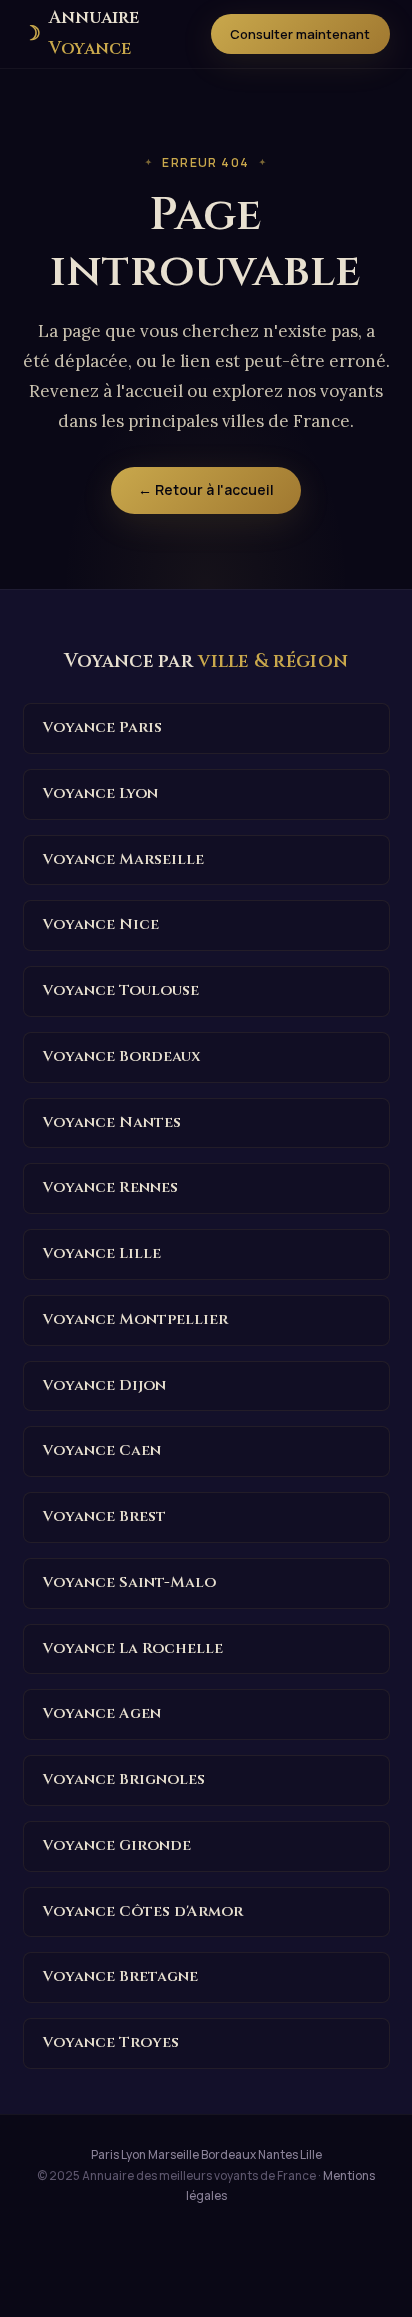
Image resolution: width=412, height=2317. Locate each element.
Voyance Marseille (123, 859)
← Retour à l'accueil (206, 489)
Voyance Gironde (117, 1845)
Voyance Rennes (110, 1187)
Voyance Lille (102, 1253)
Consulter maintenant (300, 34)
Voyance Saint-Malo (129, 1582)
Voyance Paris (102, 727)
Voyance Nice (101, 924)
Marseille (173, 2155)
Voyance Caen (102, 1450)
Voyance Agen (102, 1713)
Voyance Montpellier (135, 1319)
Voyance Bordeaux (122, 1056)
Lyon (133, 2155)
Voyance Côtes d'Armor (143, 1911)
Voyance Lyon (100, 793)
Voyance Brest (104, 1516)
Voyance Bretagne (120, 1976)
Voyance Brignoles (124, 1779)
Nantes (278, 2155)
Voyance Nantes (112, 1122)
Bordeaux (228, 2155)
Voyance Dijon (104, 1385)
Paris (105, 2155)
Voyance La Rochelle (133, 1648)
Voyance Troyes (111, 2042)
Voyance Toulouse (121, 990)
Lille (311, 2155)
